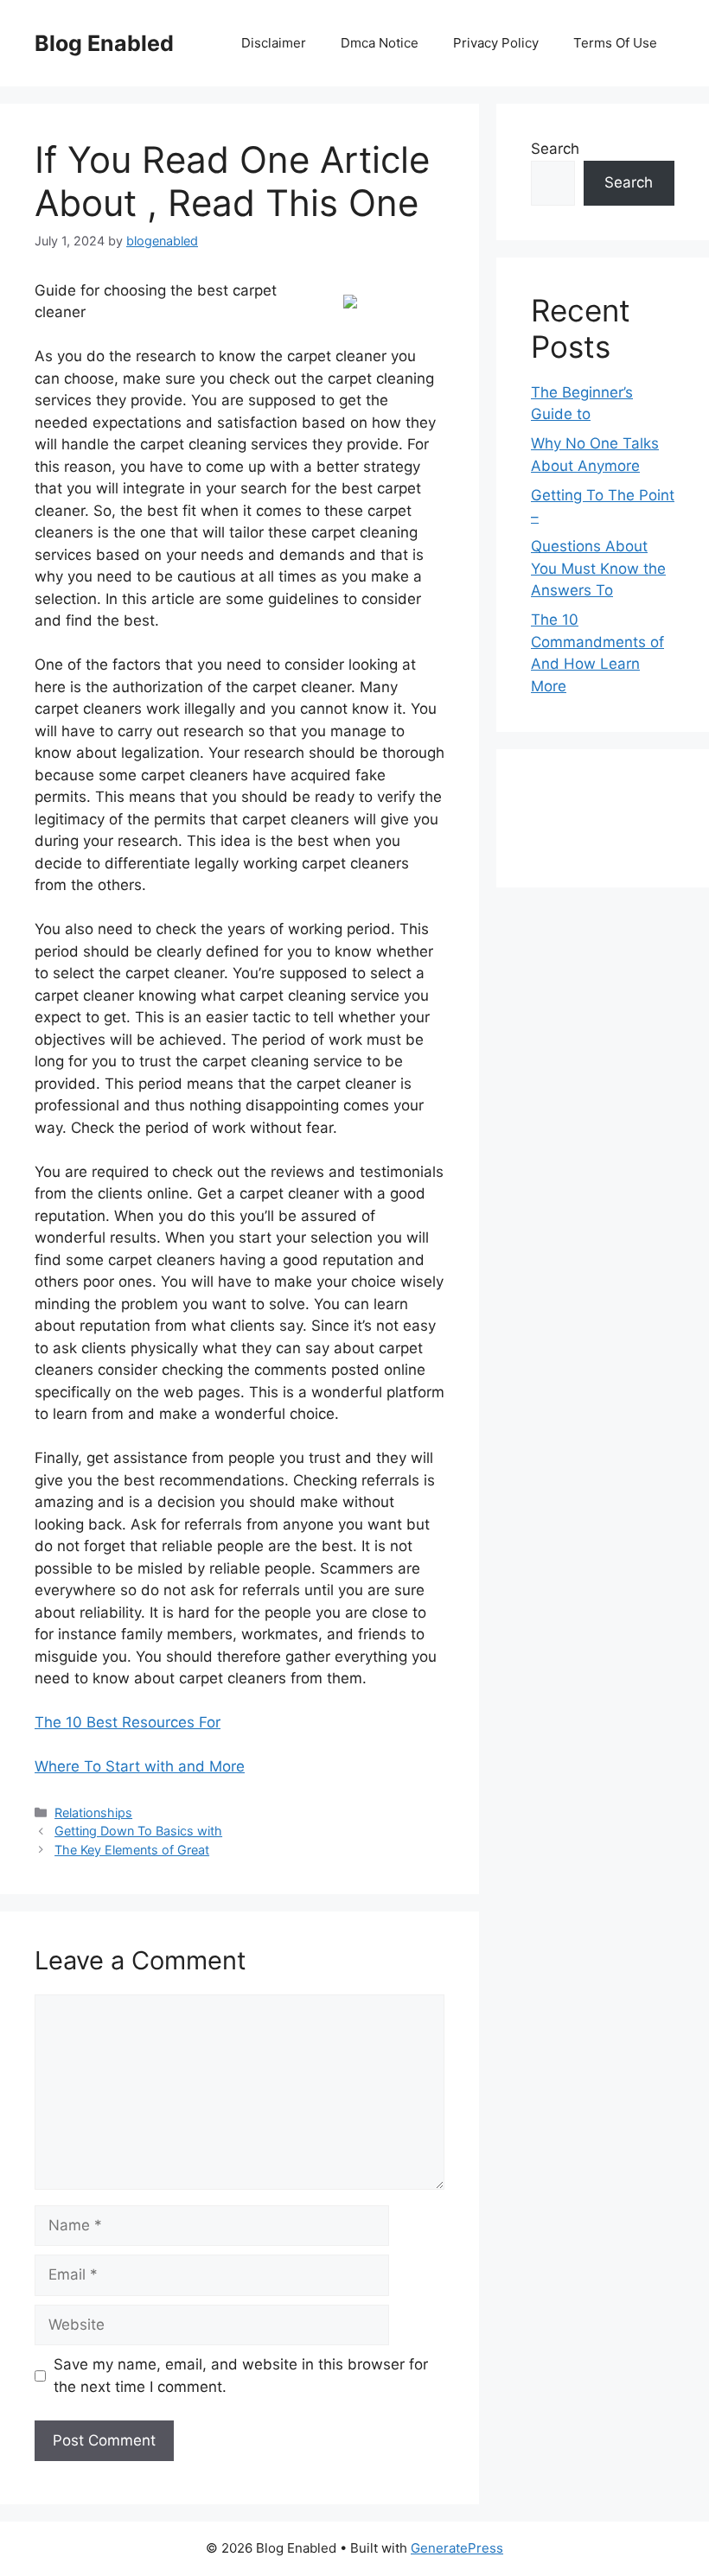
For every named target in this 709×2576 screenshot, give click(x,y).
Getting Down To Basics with (138, 1831)
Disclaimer (274, 43)
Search (555, 149)
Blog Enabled (104, 43)
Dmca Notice (380, 43)
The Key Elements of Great (132, 1850)
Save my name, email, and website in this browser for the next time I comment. (241, 2376)
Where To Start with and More (140, 1766)
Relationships (93, 1813)
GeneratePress (457, 2548)
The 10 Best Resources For (128, 1722)
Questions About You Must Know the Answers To (598, 568)
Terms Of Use (615, 43)
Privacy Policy (496, 43)
